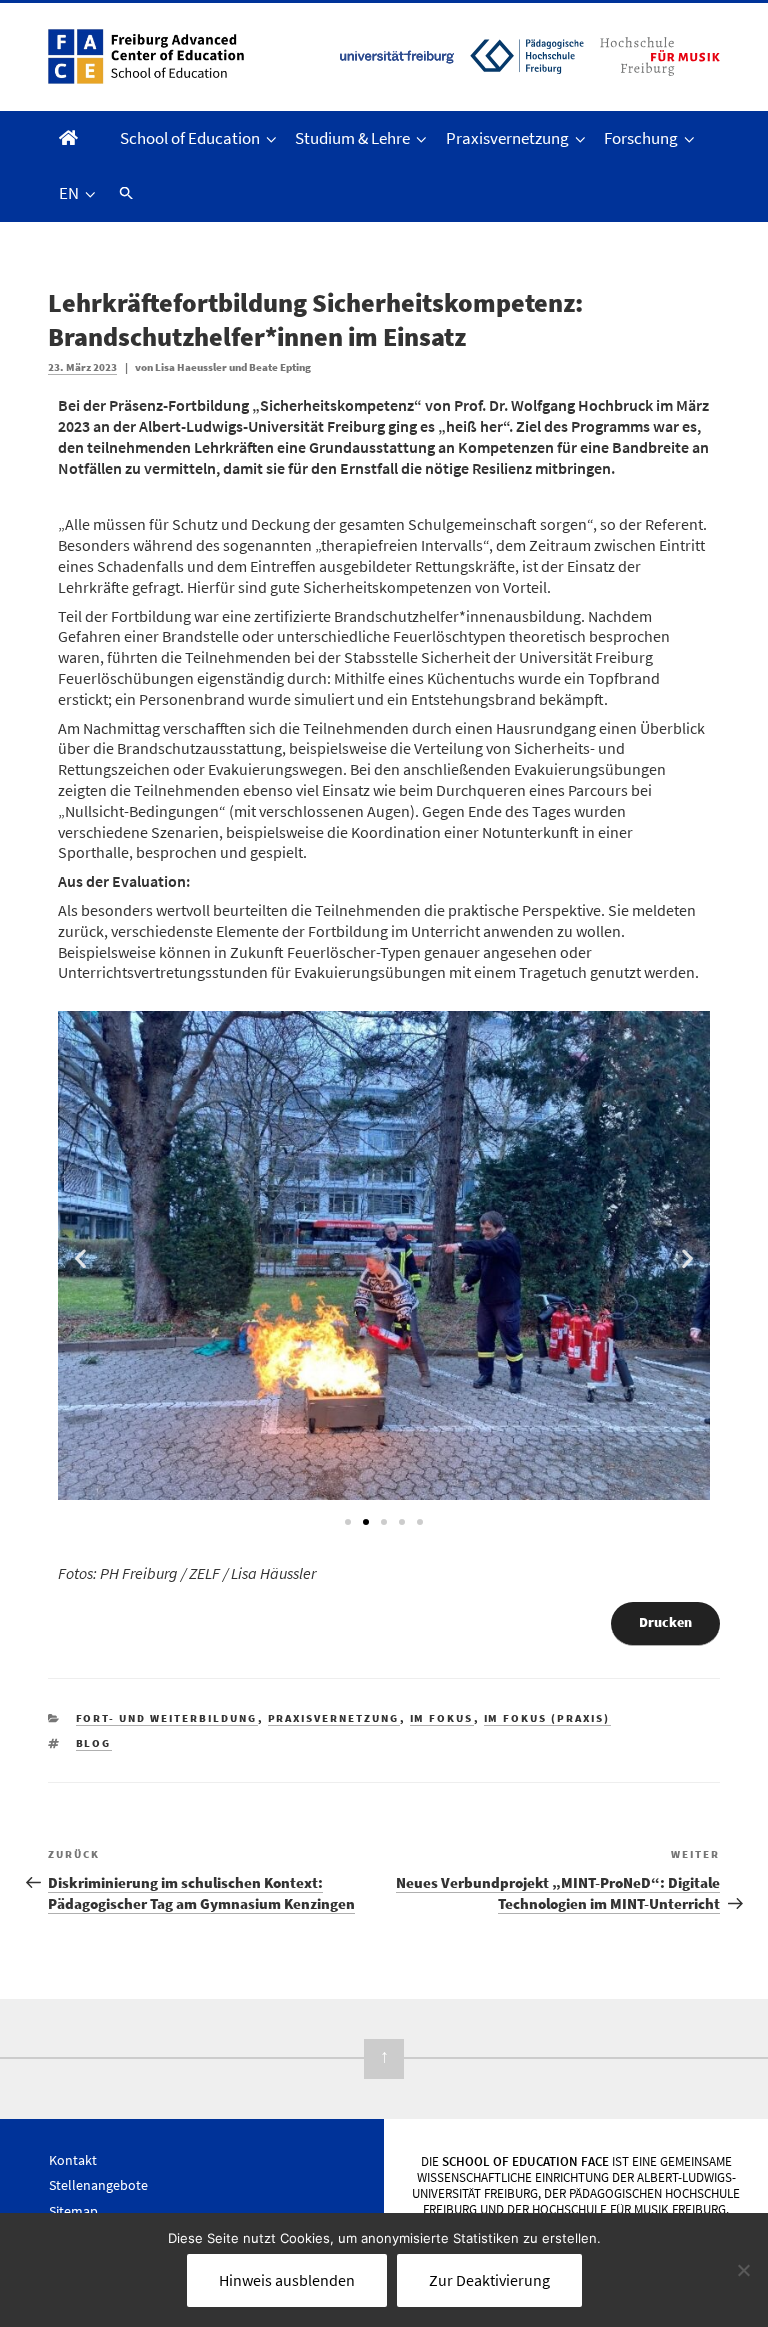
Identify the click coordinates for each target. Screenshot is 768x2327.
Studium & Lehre (352, 138)
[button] (123, 193)
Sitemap (73, 2211)
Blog (94, 1743)
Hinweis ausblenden (287, 2280)
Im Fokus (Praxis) (547, 1718)
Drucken (665, 1622)
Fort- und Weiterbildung (167, 1718)
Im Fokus (442, 1718)
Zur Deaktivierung (489, 2280)
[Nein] (743, 2270)
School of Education (190, 138)
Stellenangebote (98, 2185)
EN (69, 193)
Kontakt (73, 2160)
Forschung (641, 138)
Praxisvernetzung (507, 138)
